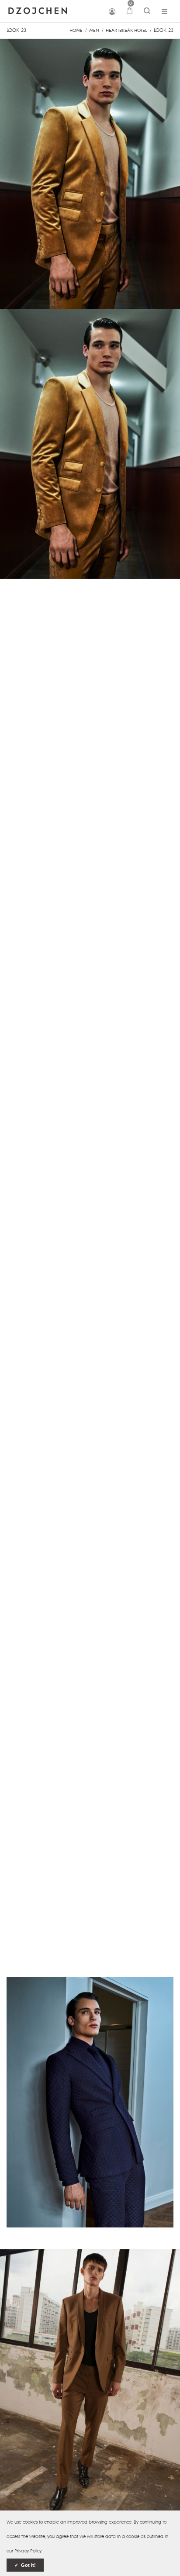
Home (76, 30)
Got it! (28, 2565)
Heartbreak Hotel (126, 30)
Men (94, 30)
